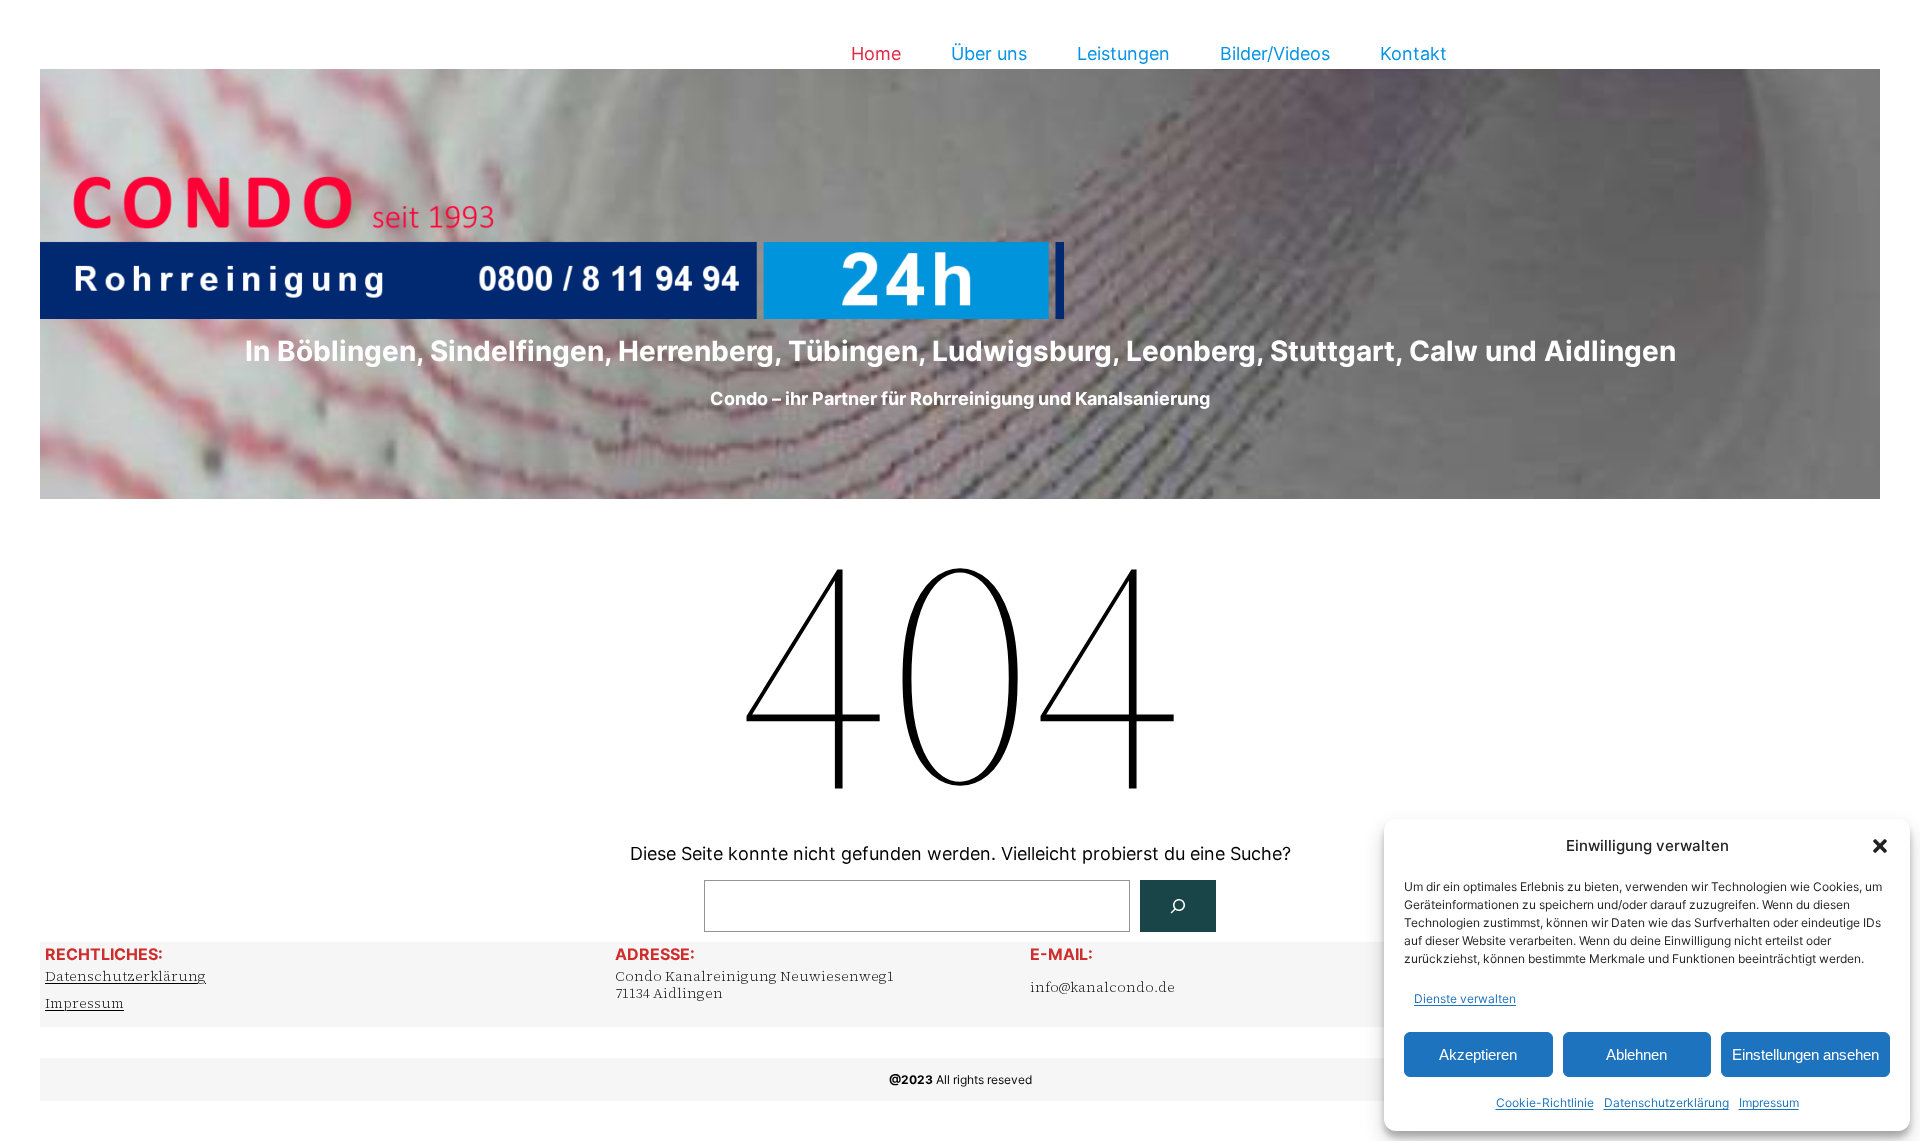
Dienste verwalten (1465, 998)
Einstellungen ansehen (1805, 1054)
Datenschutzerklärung (1666, 1102)
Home (876, 53)
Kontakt (1413, 53)
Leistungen (1123, 53)
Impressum (1769, 1102)
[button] (1880, 846)
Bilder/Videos (1275, 53)
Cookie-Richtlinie (1545, 1102)
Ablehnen (1636, 1054)
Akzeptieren (1478, 1054)
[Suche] (1178, 906)
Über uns (989, 53)
